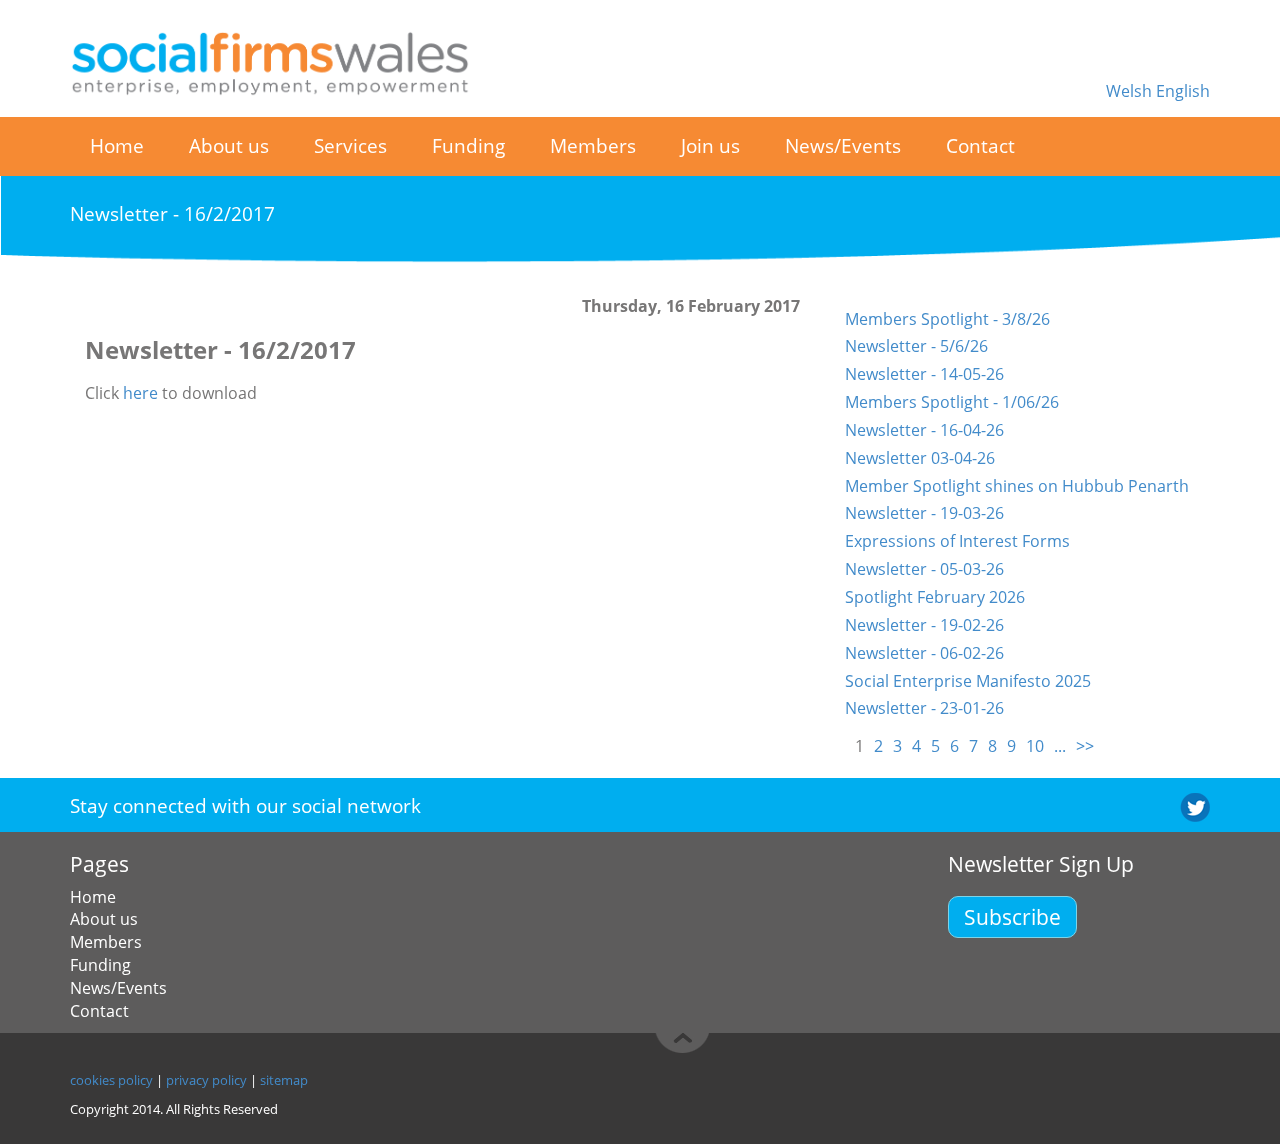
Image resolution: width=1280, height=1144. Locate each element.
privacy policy (206, 1080)
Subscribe (1012, 916)
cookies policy (111, 1080)
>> (1085, 746)
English (1183, 91)
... (1060, 746)
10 (1035, 746)
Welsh (1131, 91)
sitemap (284, 1080)
